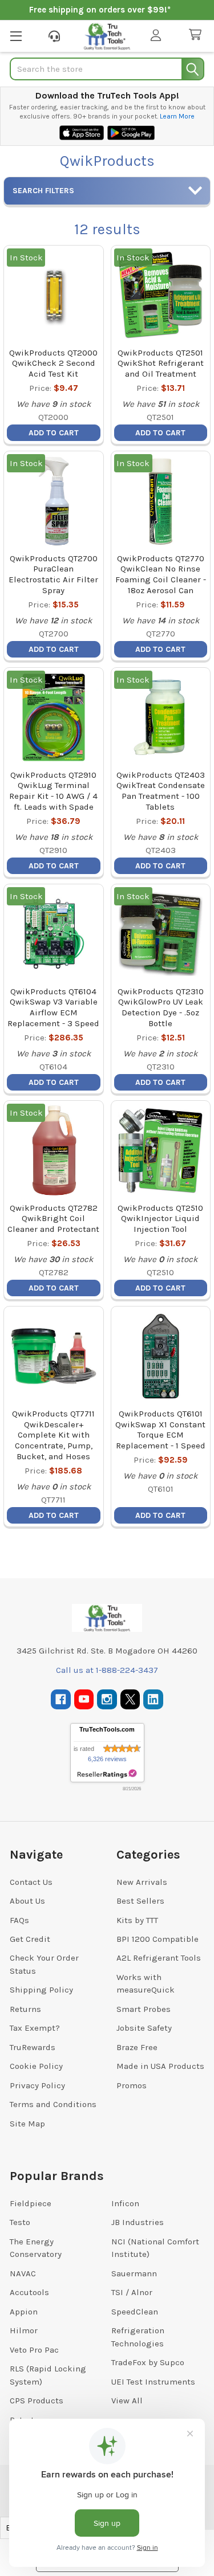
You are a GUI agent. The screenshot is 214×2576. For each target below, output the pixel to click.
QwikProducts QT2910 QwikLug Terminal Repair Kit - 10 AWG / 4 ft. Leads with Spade (53, 791)
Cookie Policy (36, 2066)
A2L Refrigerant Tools (159, 1958)
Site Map (27, 2124)
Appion (24, 2312)
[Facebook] (61, 1699)
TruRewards (33, 2047)
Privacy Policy (37, 2085)
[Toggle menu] (16, 36)
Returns (25, 2009)
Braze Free (137, 2047)
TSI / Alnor (132, 2292)
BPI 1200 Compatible (158, 1939)
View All (127, 2401)
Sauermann (134, 2273)
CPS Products (37, 2401)
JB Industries (138, 2222)
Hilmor (24, 2330)
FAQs (19, 1920)
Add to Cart (160, 1288)
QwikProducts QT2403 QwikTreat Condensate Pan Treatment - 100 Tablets (161, 791)
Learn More (177, 116)
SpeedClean (135, 2312)
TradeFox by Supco (148, 2362)
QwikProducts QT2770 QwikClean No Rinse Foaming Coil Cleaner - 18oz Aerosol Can (161, 574)
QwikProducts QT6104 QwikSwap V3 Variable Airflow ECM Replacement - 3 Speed (53, 1007)
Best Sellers (140, 1901)
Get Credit (30, 1939)
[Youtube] (84, 1699)
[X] (130, 1699)
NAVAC (23, 2273)
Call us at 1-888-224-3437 (107, 1670)
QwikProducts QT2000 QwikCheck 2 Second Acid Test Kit (53, 364)
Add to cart (54, 433)
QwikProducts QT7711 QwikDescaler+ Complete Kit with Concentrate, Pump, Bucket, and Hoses (53, 1435)
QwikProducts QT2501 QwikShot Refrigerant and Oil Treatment (161, 364)
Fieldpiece (31, 2203)
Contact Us (31, 1882)
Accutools (29, 2292)
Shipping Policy (41, 1990)
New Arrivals (142, 1882)
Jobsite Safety (144, 2028)
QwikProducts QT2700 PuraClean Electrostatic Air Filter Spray (53, 574)
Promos (132, 2085)
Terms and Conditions (53, 2104)
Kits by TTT (137, 1920)
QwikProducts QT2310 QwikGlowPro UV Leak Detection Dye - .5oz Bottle (161, 1007)
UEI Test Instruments (153, 2382)
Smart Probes (144, 2009)
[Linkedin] (153, 1699)
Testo (20, 2222)
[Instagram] (107, 1699)
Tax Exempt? (35, 2028)
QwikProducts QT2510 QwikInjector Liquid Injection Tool (160, 1219)
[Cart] (197, 35)
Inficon (125, 2203)
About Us (27, 1901)
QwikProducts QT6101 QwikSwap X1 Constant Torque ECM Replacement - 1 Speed (160, 1430)
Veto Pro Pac (34, 2350)
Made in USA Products (160, 2066)
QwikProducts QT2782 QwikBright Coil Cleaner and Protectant (53, 1219)
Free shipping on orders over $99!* (100, 10)
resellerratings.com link (107, 1774)
